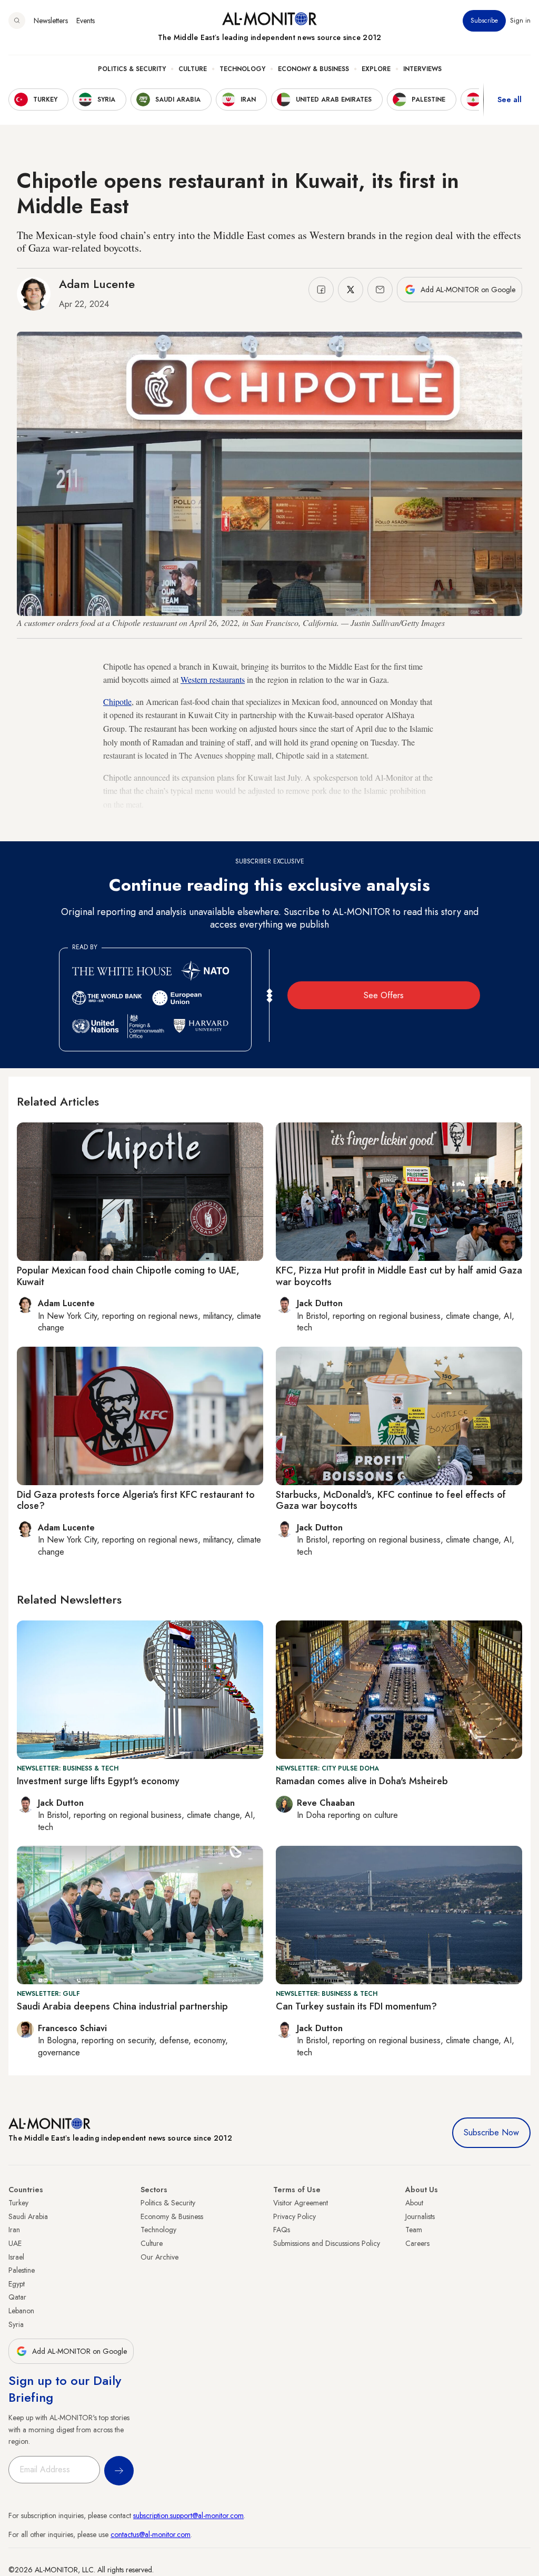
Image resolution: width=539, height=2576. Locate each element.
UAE (15, 2243)
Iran (14, 2230)
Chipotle (117, 702)
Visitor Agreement (301, 2203)
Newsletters (51, 21)
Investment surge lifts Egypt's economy (98, 1781)
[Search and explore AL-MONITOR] (17, 21)
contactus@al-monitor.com (151, 2534)
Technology (242, 69)
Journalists (420, 2216)
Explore (376, 69)
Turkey (18, 2203)
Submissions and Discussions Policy (327, 2243)
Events (86, 21)
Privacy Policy (295, 2216)
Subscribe (484, 21)
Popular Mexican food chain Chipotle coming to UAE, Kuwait (128, 1276)
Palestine (22, 2270)
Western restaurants (213, 679)
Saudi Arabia (28, 2216)
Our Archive (159, 2257)
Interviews (422, 69)
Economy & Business (313, 69)
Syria (16, 2324)
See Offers (384, 995)
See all (510, 100)
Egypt (17, 2284)
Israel (16, 2257)
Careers (417, 2243)
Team (414, 2230)
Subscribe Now (491, 2132)
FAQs (282, 2230)
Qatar (17, 2297)
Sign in (520, 21)
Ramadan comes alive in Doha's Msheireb (362, 1781)
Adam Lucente (97, 284)
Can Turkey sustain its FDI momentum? (356, 2006)
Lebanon (21, 2311)
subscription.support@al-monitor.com (188, 2515)
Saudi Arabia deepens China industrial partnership (122, 2006)
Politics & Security (132, 69)
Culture (193, 69)
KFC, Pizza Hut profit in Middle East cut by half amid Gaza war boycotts (399, 1276)
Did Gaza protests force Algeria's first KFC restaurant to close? (136, 1500)
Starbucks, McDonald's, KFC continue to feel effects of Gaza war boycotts (391, 1500)
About (414, 2203)
